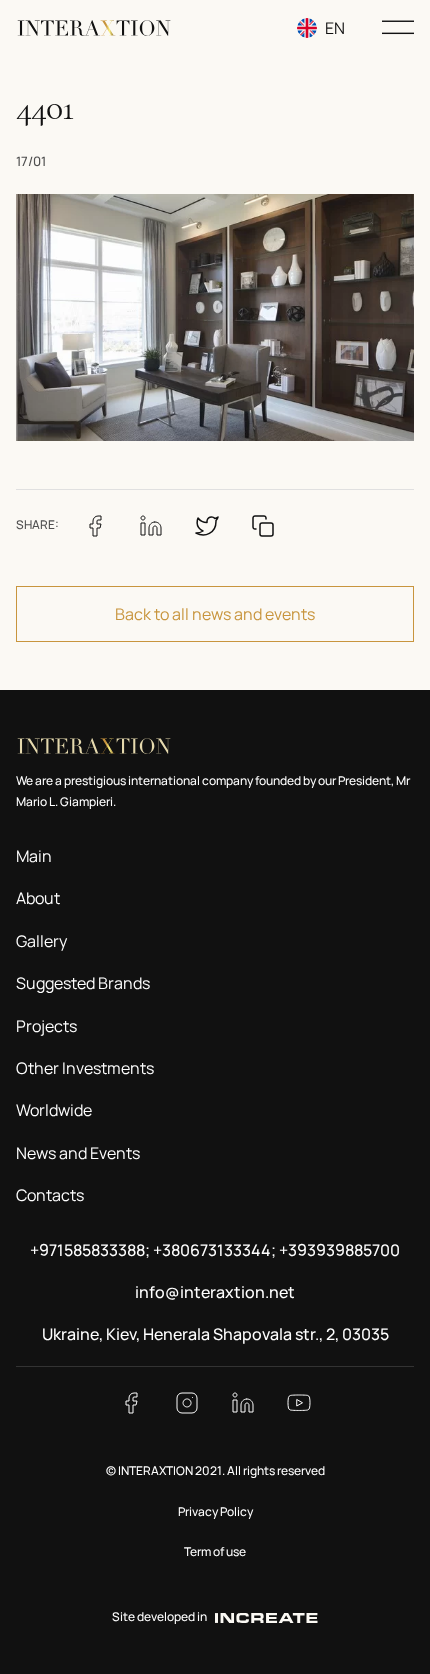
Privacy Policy (215, 1511)
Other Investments (85, 1068)
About (38, 898)
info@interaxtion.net (215, 1292)
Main (34, 856)
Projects (46, 1026)
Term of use (215, 1551)
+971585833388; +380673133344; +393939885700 (215, 1250)
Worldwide (54, 1110)
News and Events (78, 1153)
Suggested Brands (83, 983)
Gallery (41, 941)
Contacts (50, 1195)
